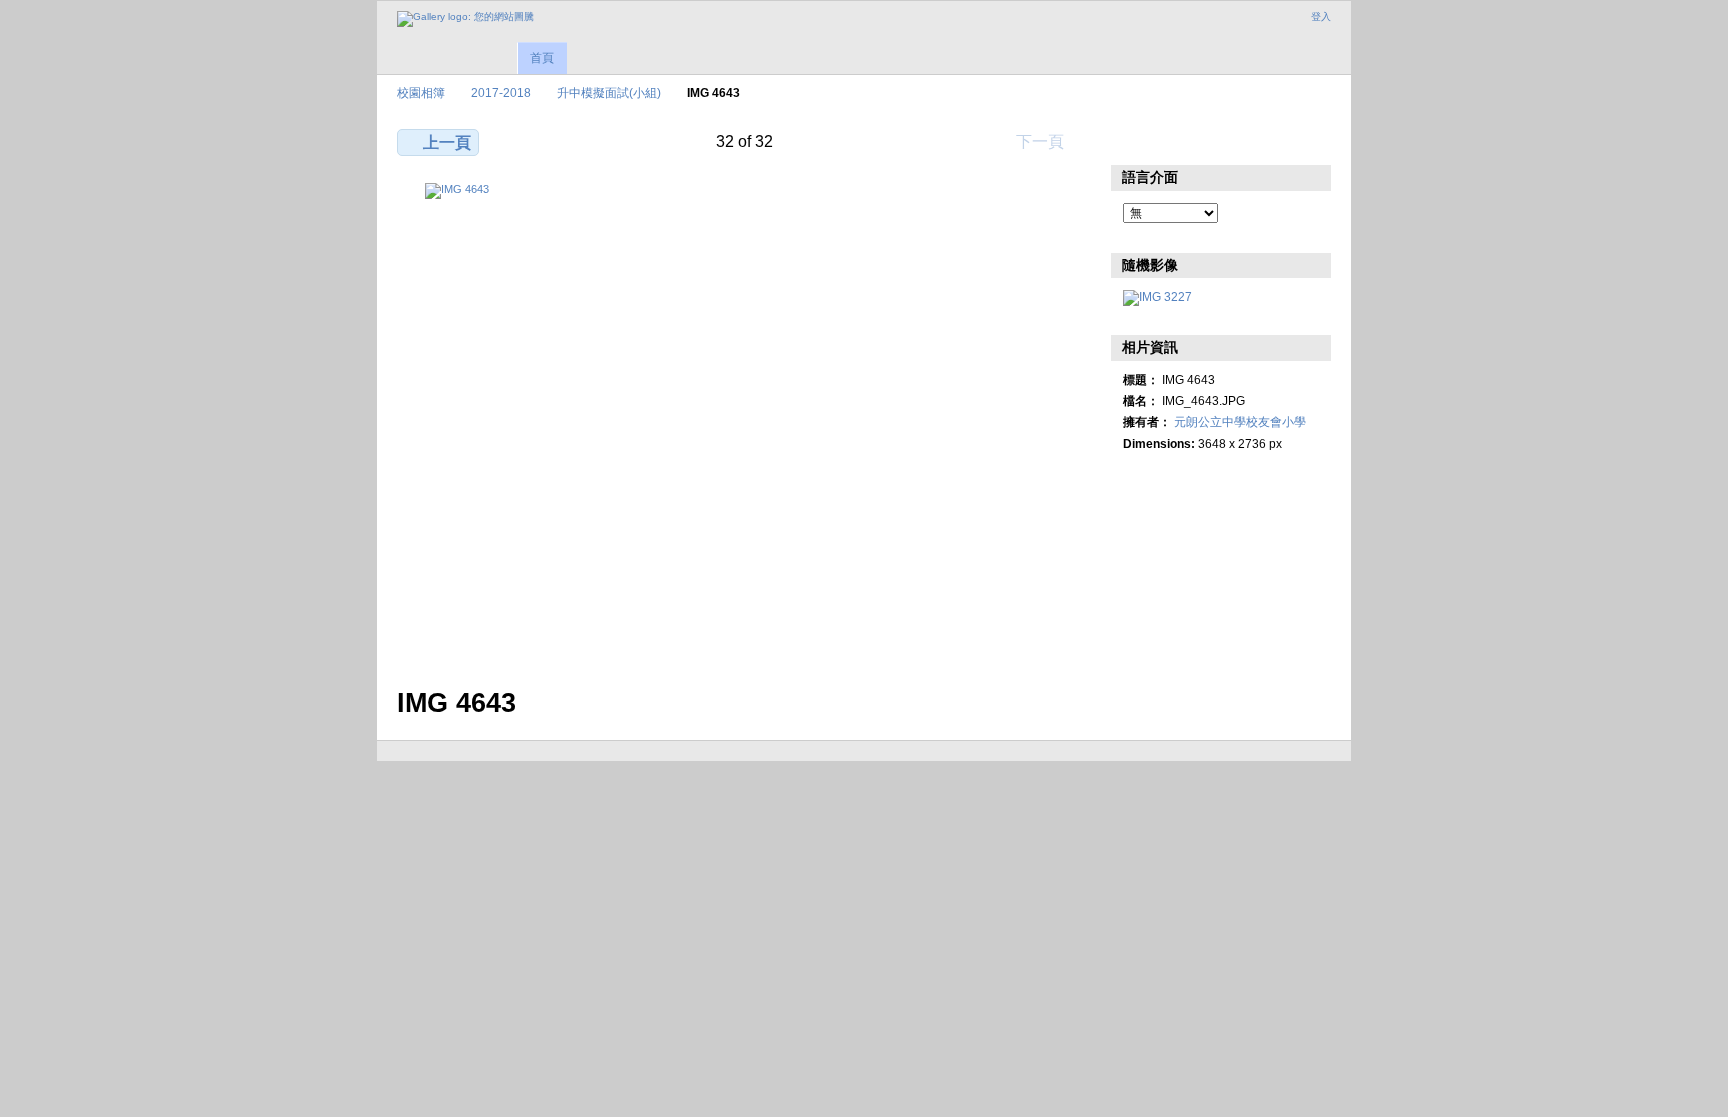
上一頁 (447, 142)
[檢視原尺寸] (745, 423)
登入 (1321, 16)
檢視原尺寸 (1133, 140)
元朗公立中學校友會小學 (1240, 421)
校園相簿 (421, 92)
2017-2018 (501, 92)
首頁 (542, 58)
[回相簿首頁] (465, 19)
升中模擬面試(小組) (609, 92)
